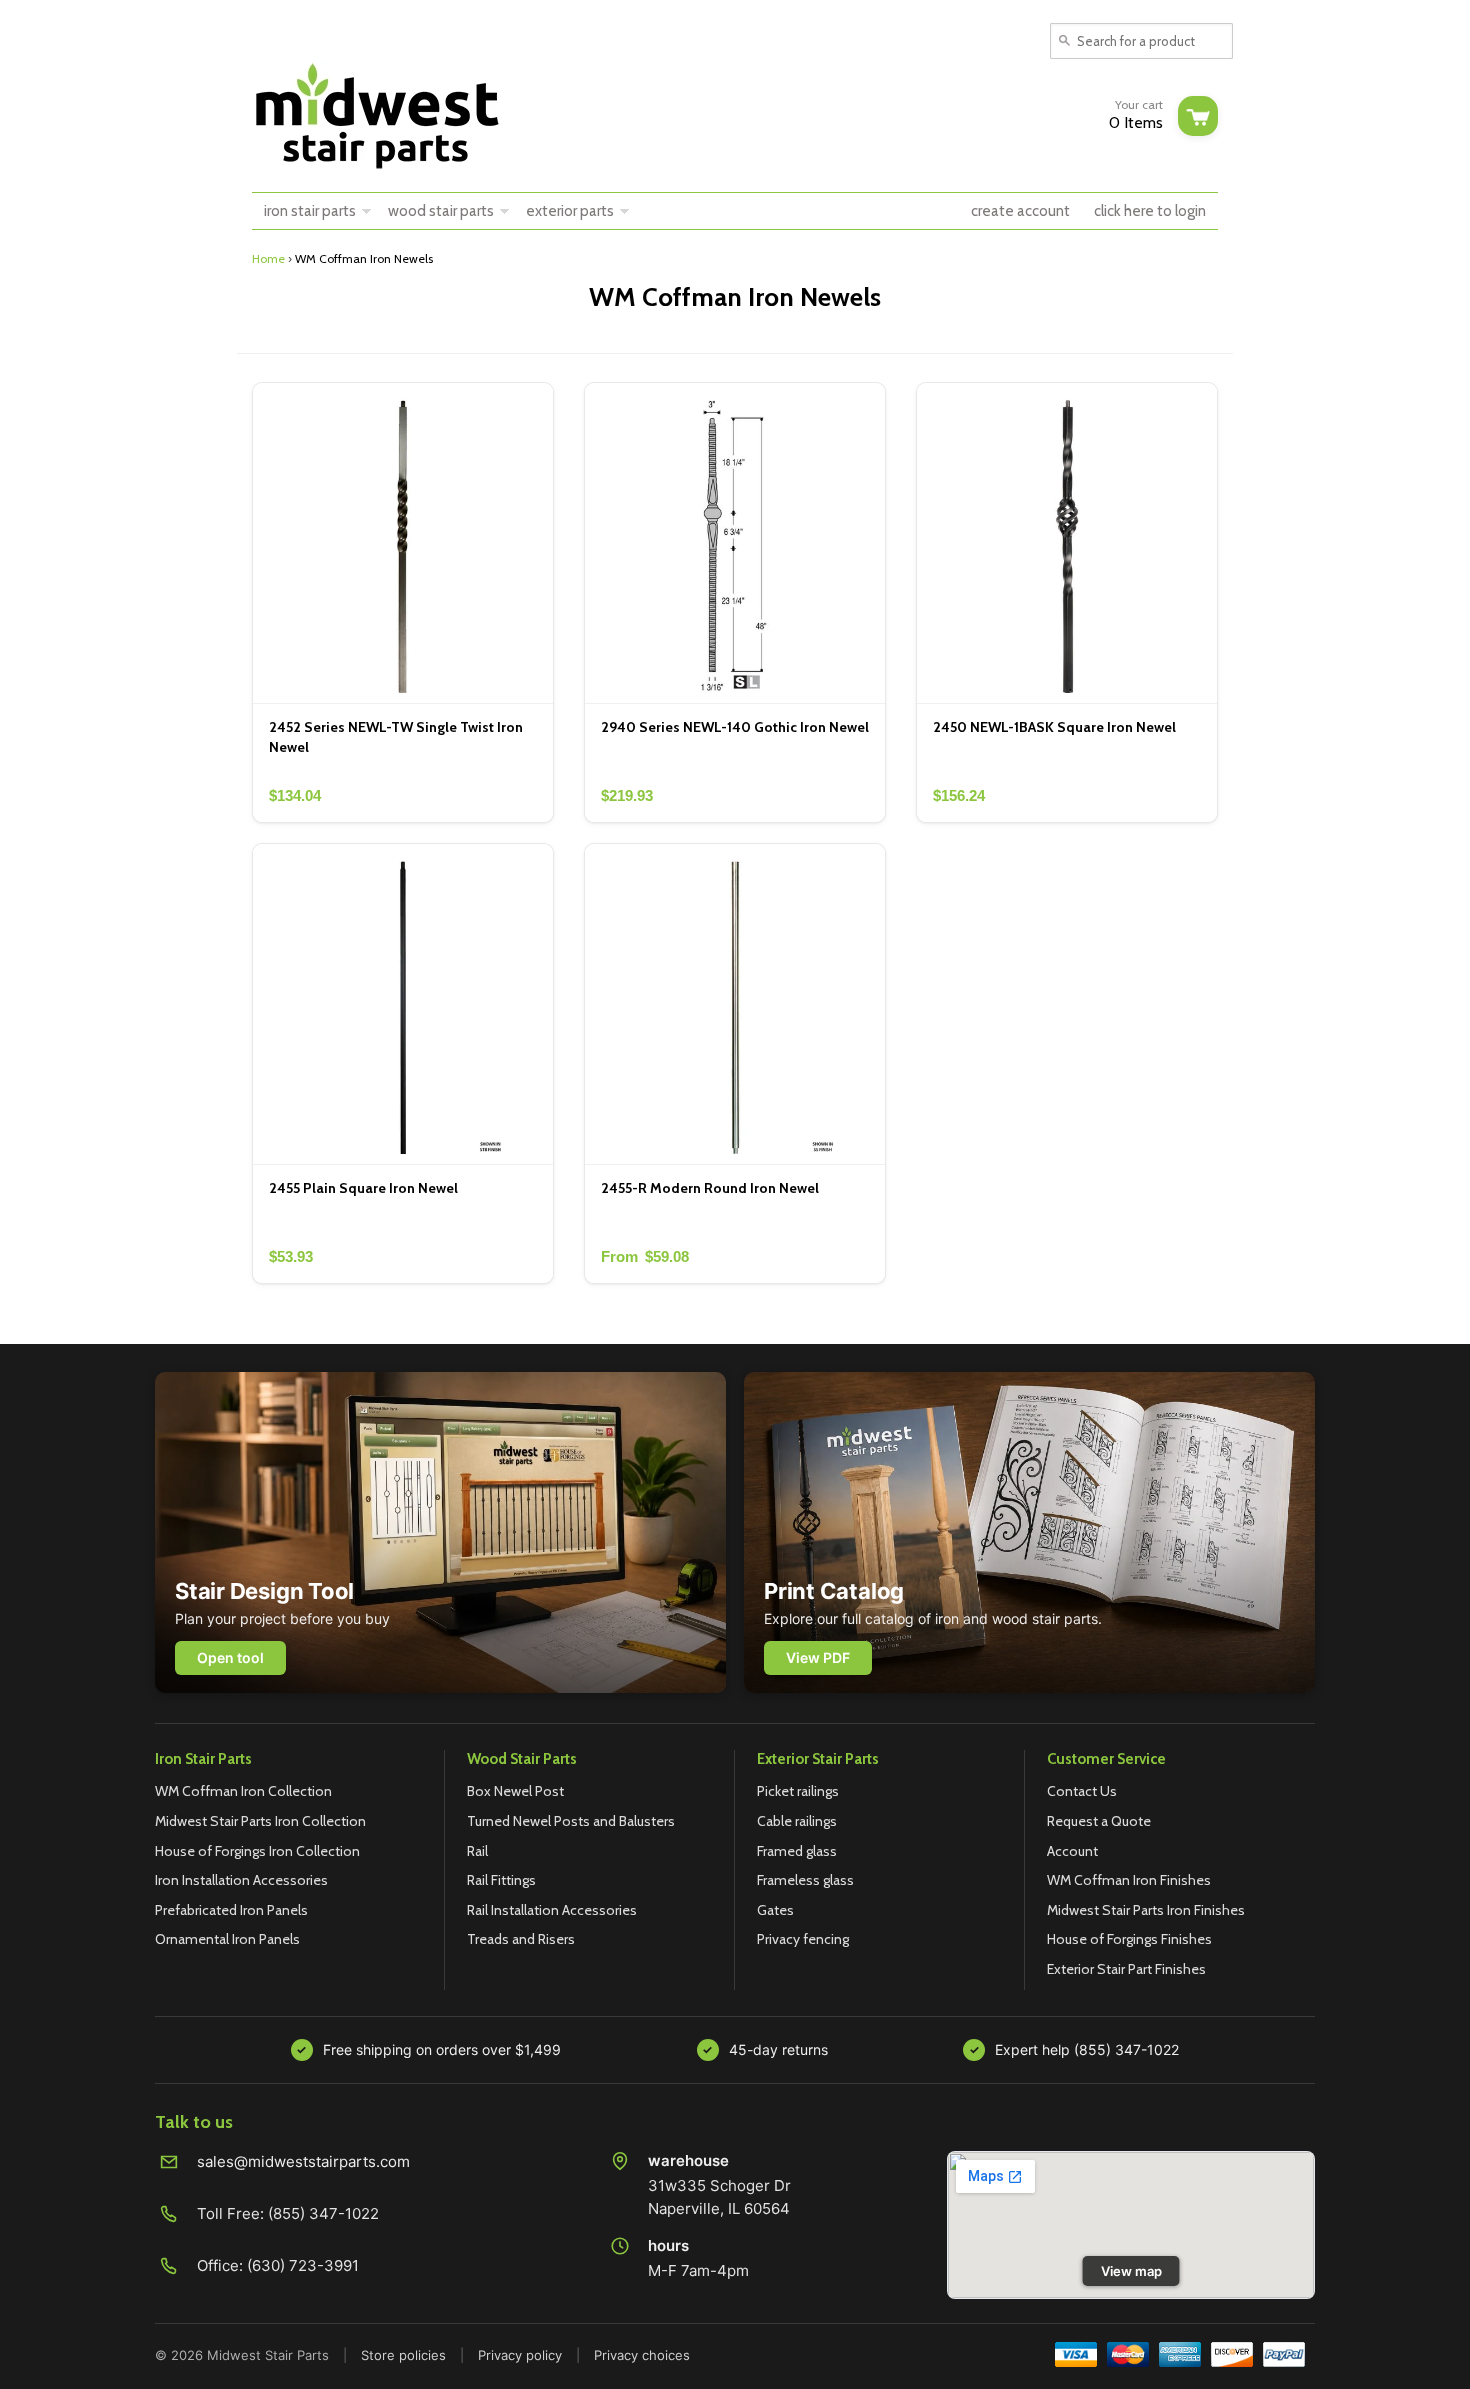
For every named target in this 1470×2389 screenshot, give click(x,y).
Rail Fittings (501, 1880)
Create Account (1020, 211)
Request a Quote (1099, 1821)
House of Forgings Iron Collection (257, 1851)
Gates (775, 1910)
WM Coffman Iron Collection (243, 1791)
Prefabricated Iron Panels (231, 1910)
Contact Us (1082, 1791)
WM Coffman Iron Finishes (1129, 1880)
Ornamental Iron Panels (227, 1939)
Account (1072, 1851)
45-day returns (778, 2049)
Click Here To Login (1150, 211)
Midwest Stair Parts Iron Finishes (1146, 1910)
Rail (477, 1851)
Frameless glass (805, 1880)
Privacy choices (642, 2355)
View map (1131, 2271)
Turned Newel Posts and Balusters (571, 1821)
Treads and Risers (521, 1939)
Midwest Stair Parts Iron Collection (260, 1821)
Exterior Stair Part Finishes (1126, 1969)
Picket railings (798, 1791)
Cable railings (797, 1821)
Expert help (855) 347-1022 (1087, 2049)
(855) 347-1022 (323, 2213)
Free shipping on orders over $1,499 (442, 2049)
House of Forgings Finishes (1129, 1939)
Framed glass (797, 1851)
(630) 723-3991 (303, 2265)
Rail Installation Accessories (552, 1910)
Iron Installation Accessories (241, 1880)
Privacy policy (520, 2355)
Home (268, 258)
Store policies (403, 2355)
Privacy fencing (803, 1939)
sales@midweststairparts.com (303, 2161)
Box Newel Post (515, 1791)
